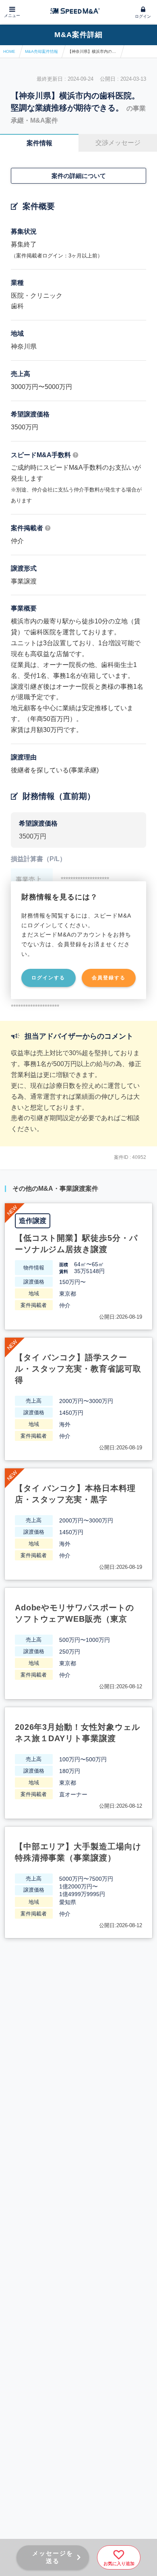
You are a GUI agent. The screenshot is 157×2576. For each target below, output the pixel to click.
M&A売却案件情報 (41, 51)
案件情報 (39, 143)
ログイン (143, 16)
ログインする (48, 978)
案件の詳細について (79, 176)
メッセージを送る (53, 2557)
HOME (9, 51)
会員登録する (109, 978)
